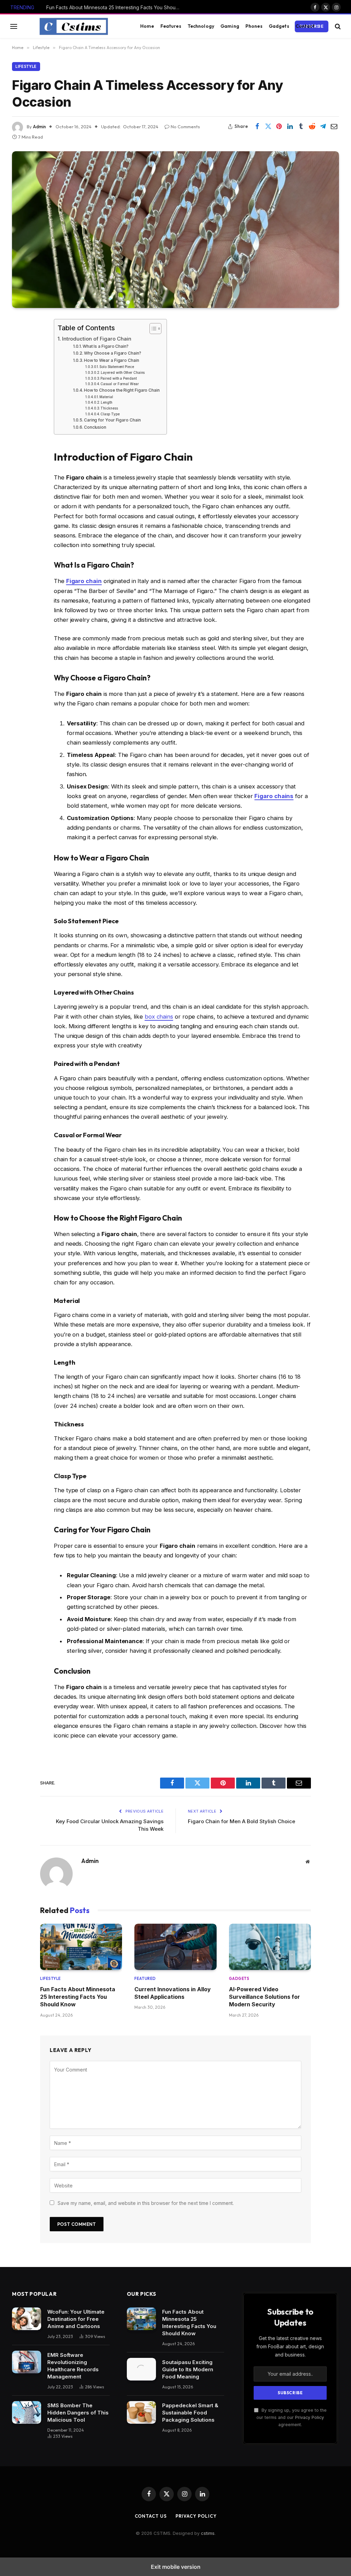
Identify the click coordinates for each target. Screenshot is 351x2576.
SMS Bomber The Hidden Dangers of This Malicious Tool (78, 2413)
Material (106, 397)
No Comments (185, 127)
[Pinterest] (20, 394)
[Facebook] (20, 342)
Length (107, 402)
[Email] (20, 412)
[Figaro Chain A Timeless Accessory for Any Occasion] (175, 229)
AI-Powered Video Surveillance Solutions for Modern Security (264, 1997)
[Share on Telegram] (323, 127)
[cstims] (74, 26)
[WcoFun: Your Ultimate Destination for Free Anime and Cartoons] (27, 2319)
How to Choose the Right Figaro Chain (122, 390)
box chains (159, 1017)
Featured (145, 1979)
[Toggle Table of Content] (152, 329)
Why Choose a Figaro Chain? (113, 353)
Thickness (109, 408)
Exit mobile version (176, 2567)
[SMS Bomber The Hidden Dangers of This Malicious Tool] (27, 2412)
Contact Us (151, 2516)
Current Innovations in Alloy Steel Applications (173, 1993)
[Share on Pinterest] (279, 127)
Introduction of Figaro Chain (97, 339)
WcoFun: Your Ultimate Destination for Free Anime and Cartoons (76, 2319)
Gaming (230, 26)
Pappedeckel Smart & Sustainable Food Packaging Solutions (190, 2413)
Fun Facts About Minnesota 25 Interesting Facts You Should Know (115, 7)
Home (147, 26)
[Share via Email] (334, 127)
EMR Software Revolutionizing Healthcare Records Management (73, 2366)
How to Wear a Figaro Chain (112, 360)
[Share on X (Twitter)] (268, 127)
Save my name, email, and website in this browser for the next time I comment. (146, 2203)
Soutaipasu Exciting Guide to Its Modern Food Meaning (188, 2369)
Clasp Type (110, 414)
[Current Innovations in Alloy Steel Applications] (175, 1947)
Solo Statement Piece (117, 367)
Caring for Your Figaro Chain (112, 420)
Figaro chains (274, 796)
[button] (14, 26)
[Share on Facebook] (257, 127)
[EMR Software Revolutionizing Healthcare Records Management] (27, 2362)
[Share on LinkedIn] (290, 127)
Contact (305, 26)
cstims (208, 2533)
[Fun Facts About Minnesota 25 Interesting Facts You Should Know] (81, 1947)
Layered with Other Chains (123, 372)
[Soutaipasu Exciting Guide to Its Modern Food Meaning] (141, 2369)
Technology (201, 26)
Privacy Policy (310, 2417)
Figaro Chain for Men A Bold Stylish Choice (241, 1821)
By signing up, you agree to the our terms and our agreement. (292, 2418)
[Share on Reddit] (312, 127)
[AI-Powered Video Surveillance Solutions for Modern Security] (270, 1947)
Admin (39, 127)
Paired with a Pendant (118, 378)
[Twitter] (20, 359)
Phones (254, 26)
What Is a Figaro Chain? (106, 346)
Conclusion (95, 427)
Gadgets (279, 26)
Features (171, 26)
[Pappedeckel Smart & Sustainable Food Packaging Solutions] (141, 2412)
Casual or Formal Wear (119, 384)
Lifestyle (26, 67)
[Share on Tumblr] (301, 127)
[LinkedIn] (20, 377)
